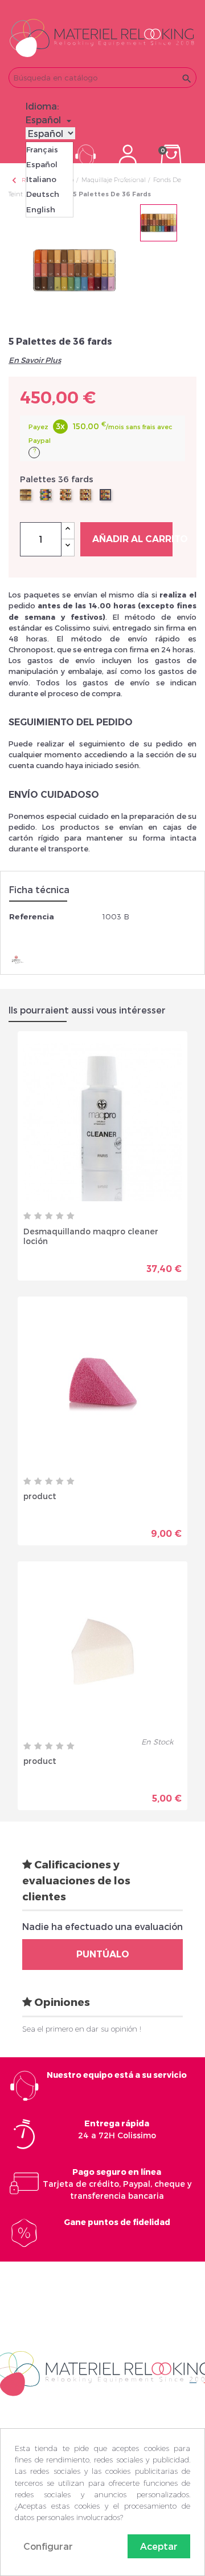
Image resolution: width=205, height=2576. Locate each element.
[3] (49, 1216)
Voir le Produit (142, 1264)
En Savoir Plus (35, 360)
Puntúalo (103, 1954)
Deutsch (43, 194)
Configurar (48, 2546)
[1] (27, 1216)
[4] (60, 1216)
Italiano (41, 179)
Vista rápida (63, 1264)
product (40, 1496)
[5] (71, 1216)
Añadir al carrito (132, 539)
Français (42, 150)
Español (42, 164)
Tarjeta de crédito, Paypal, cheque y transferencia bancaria (117, 2184)
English (41, 209)
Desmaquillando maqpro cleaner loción (91, 1236)
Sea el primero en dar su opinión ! (82, 2029)
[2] (38, 1216)
